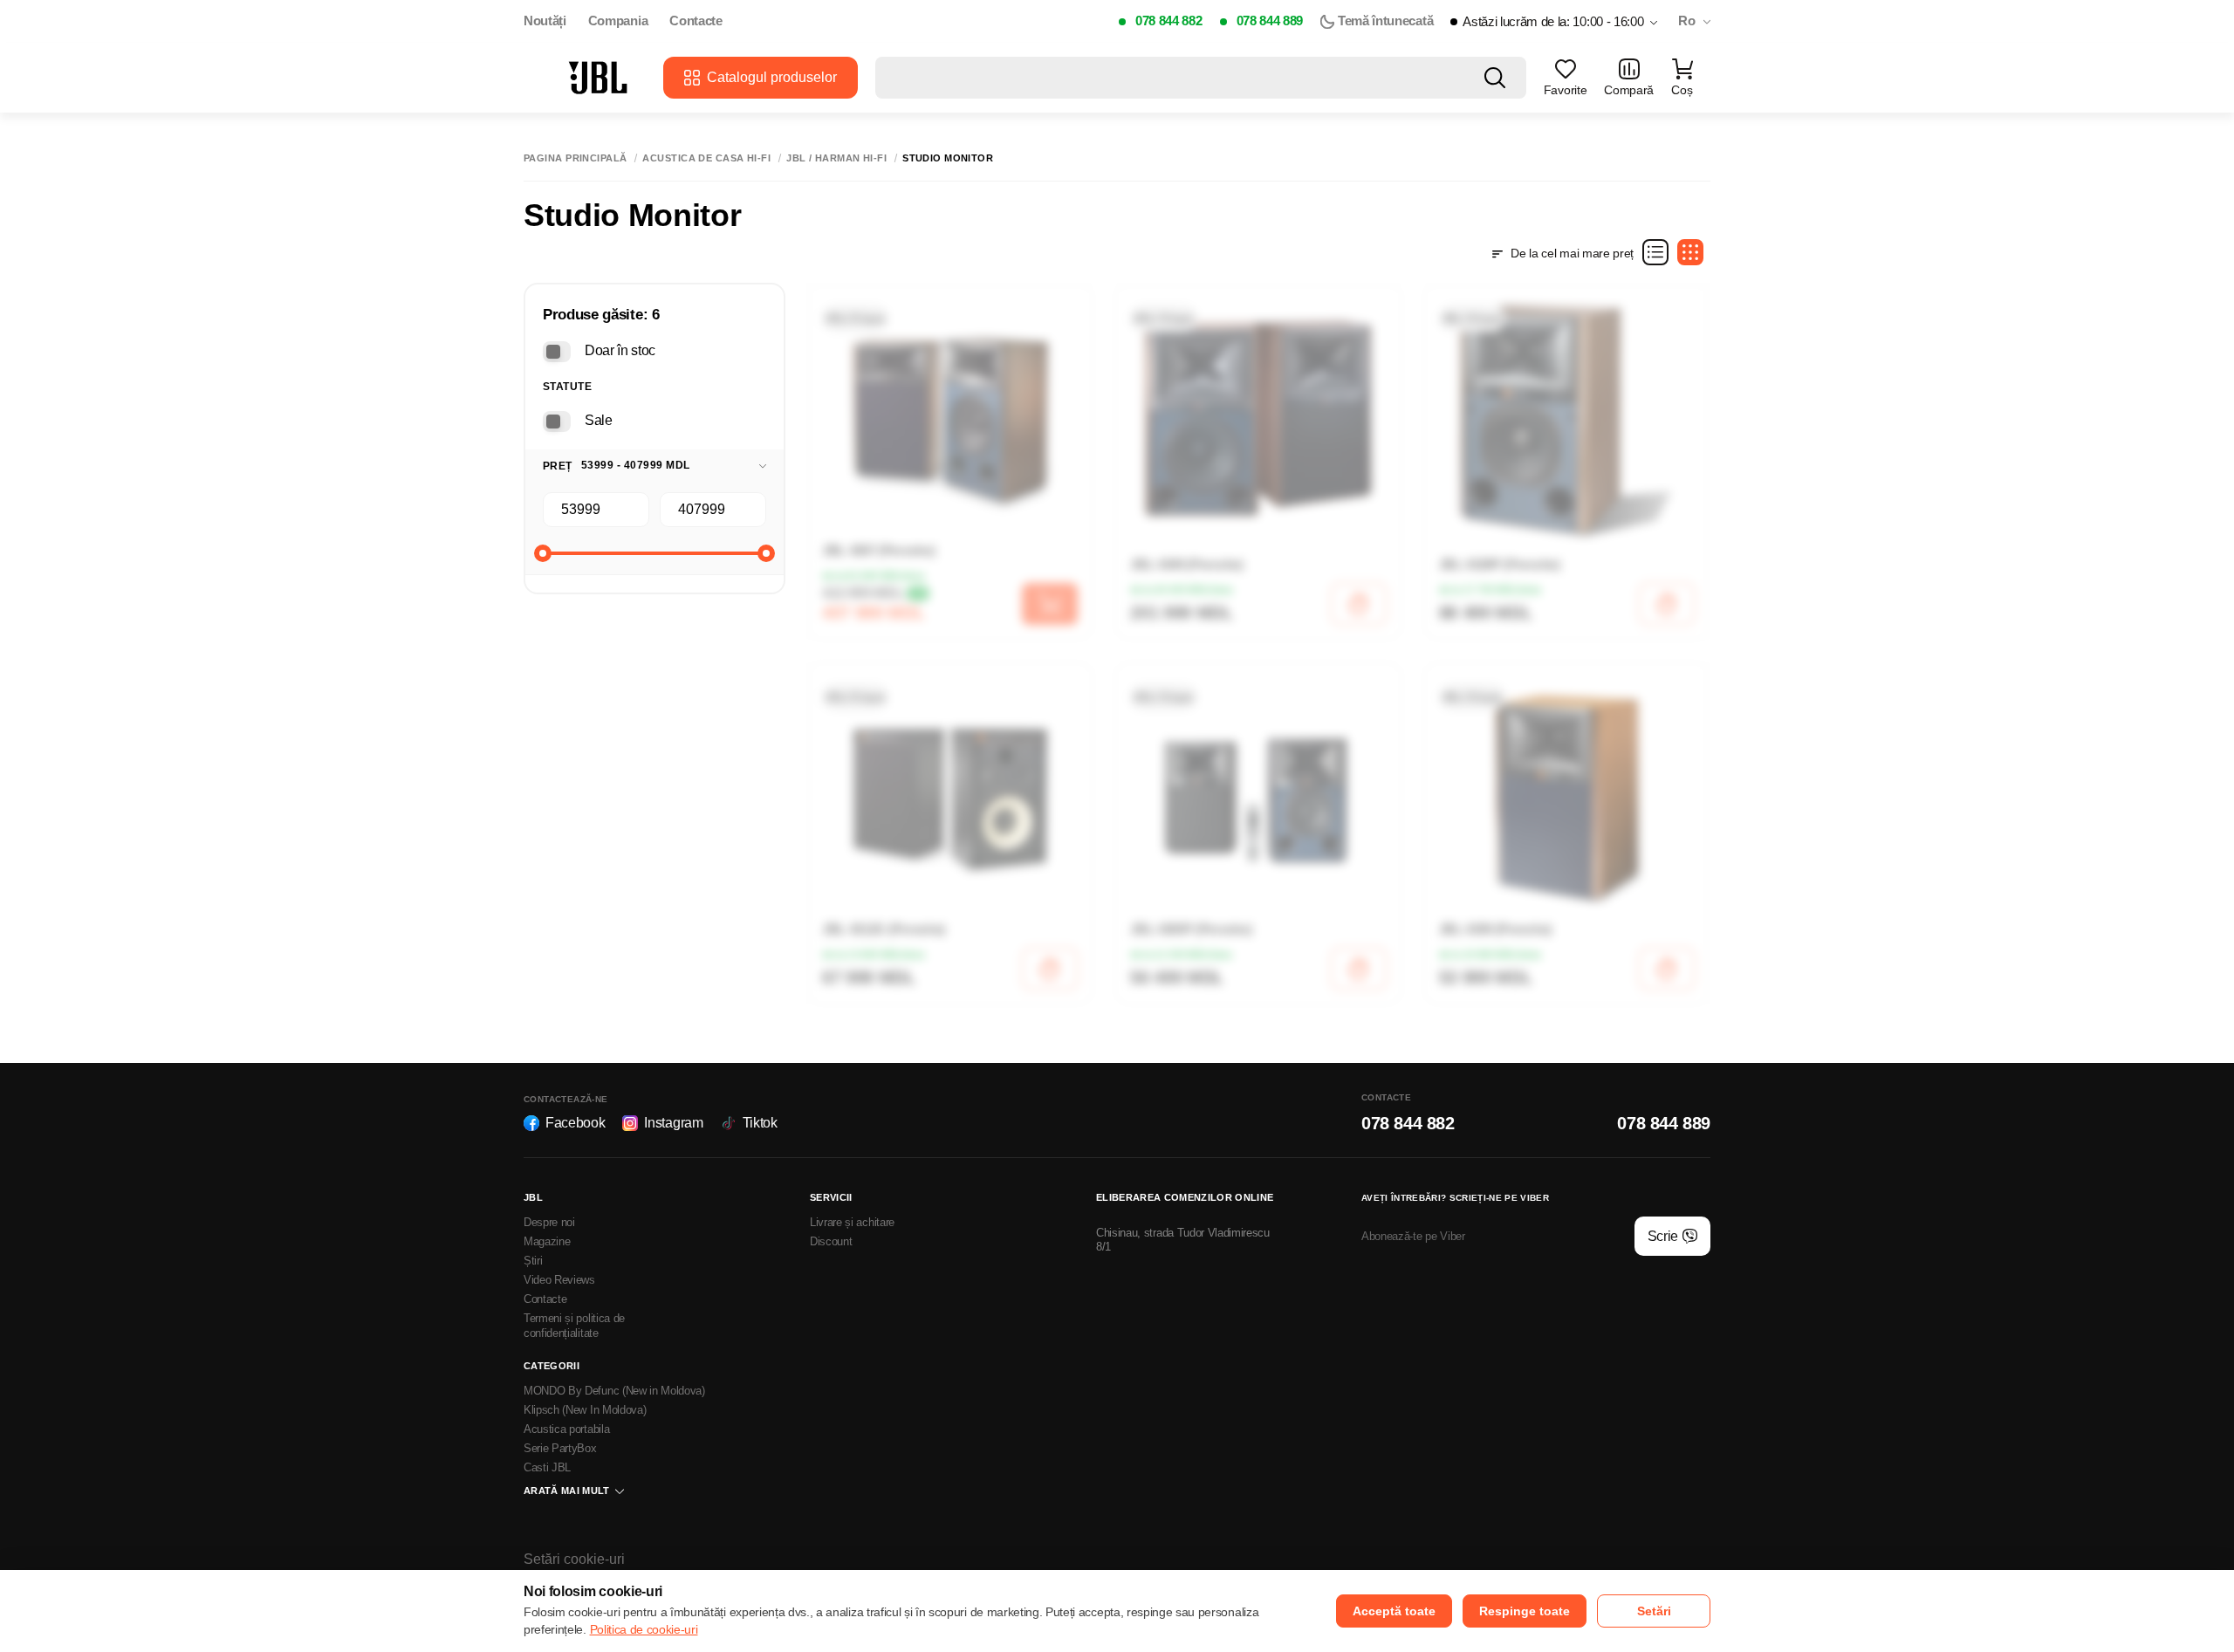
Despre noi (549, 1222)
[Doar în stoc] (557, 352)
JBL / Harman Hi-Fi (836, 158)
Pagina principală (575, 158)
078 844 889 (1270, 21)
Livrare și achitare (852, 1222)
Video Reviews (559, 1280)
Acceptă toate (1394, 1611)
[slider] (543, 553)
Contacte (696, 21)
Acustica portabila (566, 1429)
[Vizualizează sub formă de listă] (1655, 252)
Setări (1654, 1611)
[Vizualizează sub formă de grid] (1690, 252)
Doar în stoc (620, 350)
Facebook (575, 1123)
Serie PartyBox (560, 1448)
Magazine (547, 1241)
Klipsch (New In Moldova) (585, 1410)
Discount (831, 1241)
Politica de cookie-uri (644, 1629)
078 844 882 (1168, 21)
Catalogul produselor (772, 77)
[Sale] (557, 422)
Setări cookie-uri (574, 1559)
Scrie (1663, 1236)
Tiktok (760, 1123)
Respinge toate (1525, 1611)
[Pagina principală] (598, 78)
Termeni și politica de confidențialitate (574, 1326)
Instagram (673, 1123)
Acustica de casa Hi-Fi (706, 158)
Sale (599, 420)
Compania (618, 21)
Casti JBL (547, 1467)
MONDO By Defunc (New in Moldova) (614, 1391)
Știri (533, 1261)
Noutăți (545, 21)
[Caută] (1495, 78)
